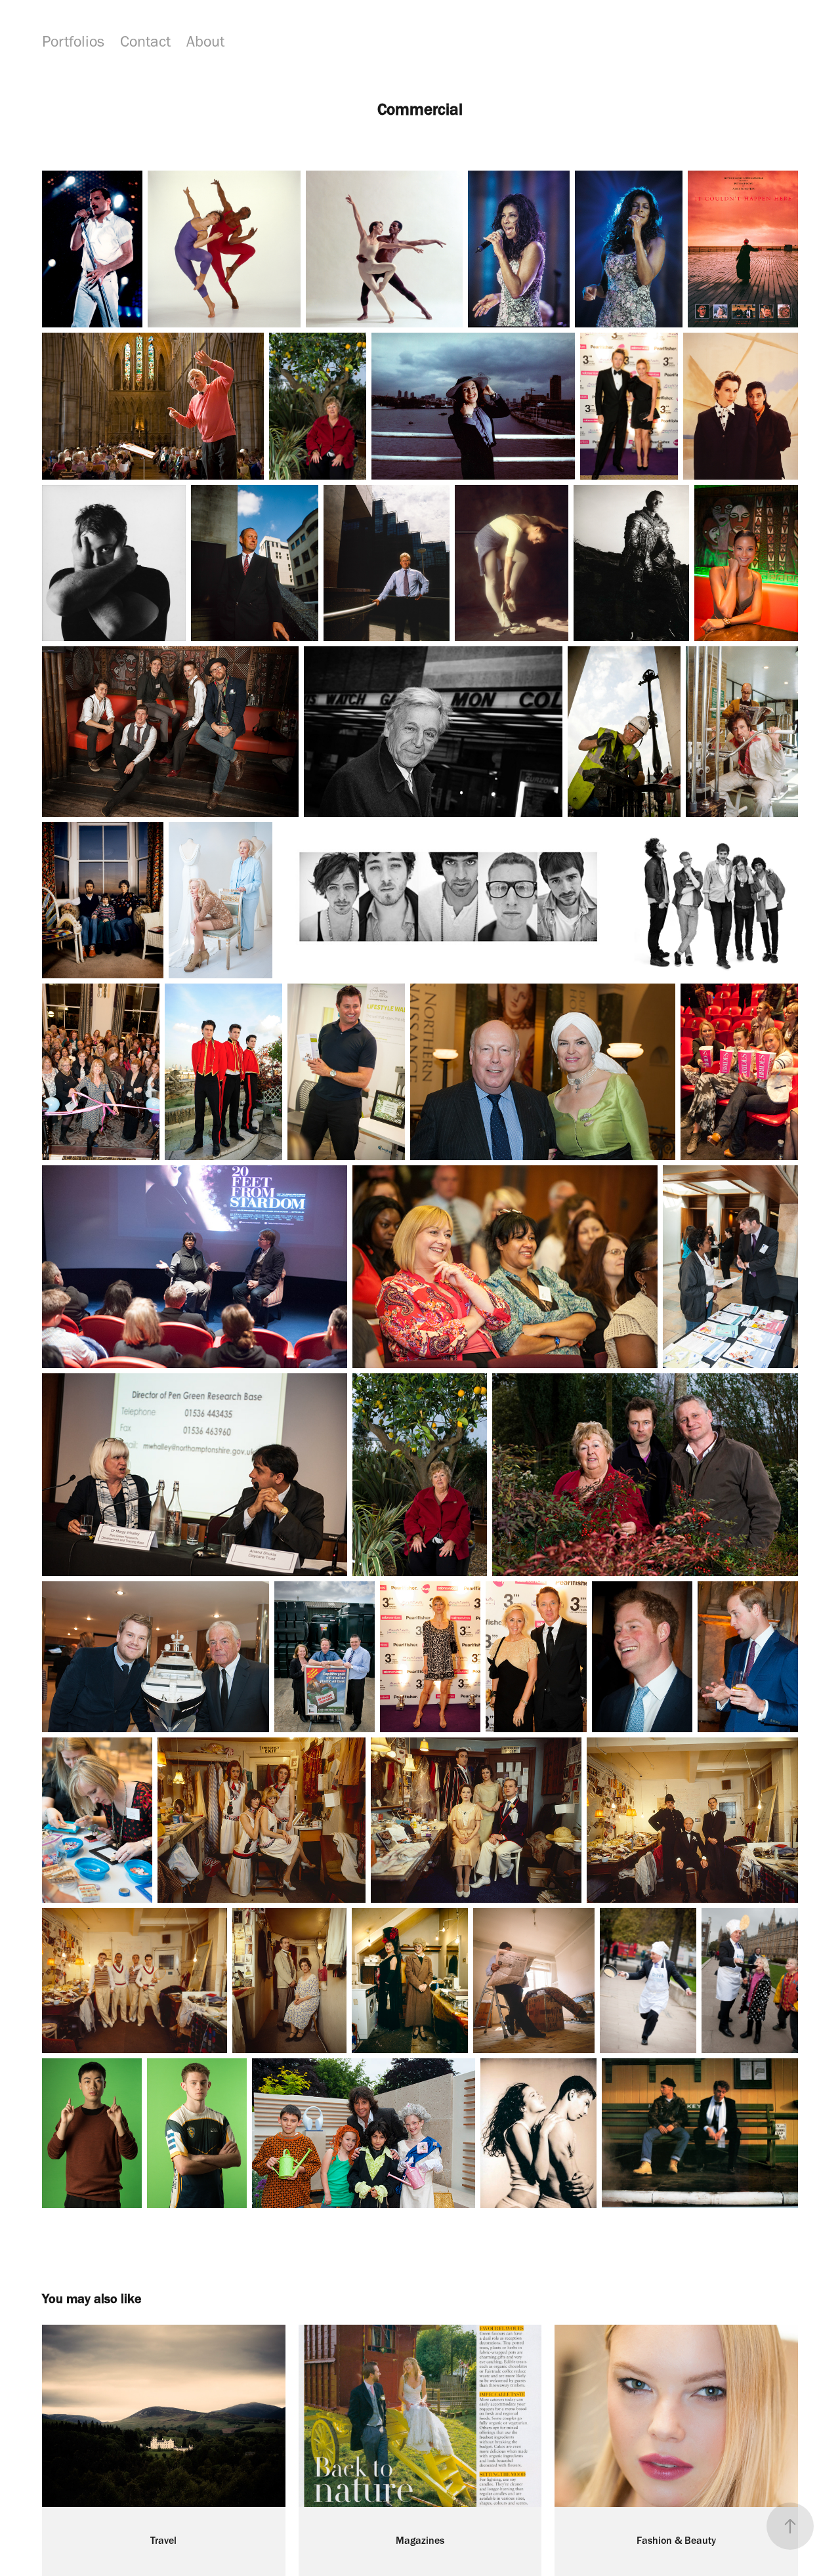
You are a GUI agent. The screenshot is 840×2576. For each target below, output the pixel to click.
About (205, 41)
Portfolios (73, 41)
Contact (145, 41)
